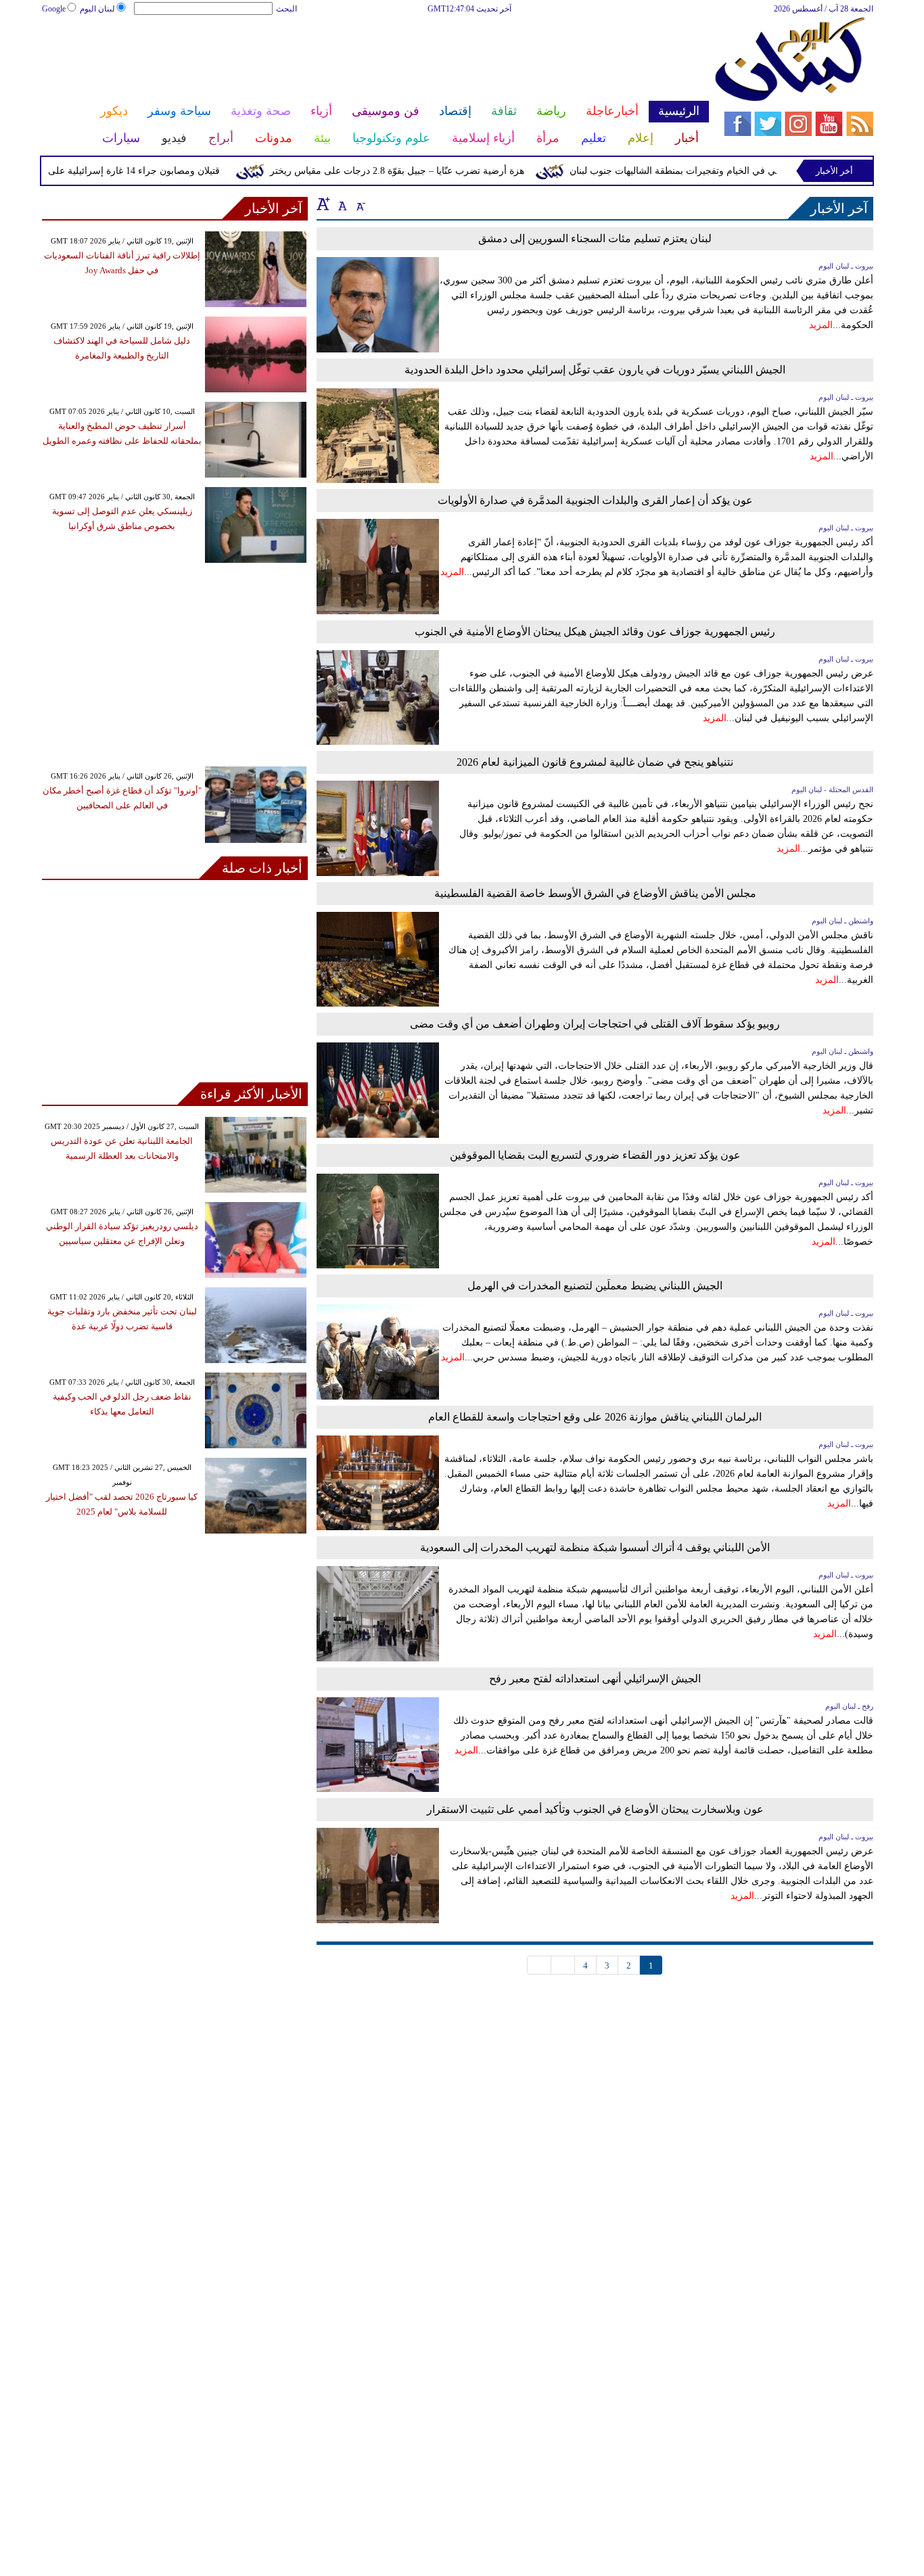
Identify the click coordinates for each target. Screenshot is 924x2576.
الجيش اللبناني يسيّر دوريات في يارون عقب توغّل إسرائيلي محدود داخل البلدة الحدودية (595, 370)
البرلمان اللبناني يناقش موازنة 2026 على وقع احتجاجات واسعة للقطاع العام (595, 1417)
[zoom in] (323, 204)
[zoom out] (360, 204)
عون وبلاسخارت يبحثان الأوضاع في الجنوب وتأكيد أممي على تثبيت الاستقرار (595, 1809)
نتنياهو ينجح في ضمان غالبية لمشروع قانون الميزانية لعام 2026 (595, 762)
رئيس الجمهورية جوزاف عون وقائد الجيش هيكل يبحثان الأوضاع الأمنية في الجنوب (595, 631)
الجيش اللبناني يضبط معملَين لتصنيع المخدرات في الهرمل (595, 1286)
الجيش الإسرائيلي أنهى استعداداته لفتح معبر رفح (595, 1679)
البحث (286, 9)
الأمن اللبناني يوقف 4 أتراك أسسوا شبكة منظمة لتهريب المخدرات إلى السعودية (595, 1547)
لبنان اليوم (97, 9)
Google (54, 9)
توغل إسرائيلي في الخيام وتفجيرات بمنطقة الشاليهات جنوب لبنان (727, 171)
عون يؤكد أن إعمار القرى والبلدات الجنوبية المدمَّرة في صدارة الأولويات (595, 500)
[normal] (341, 204)
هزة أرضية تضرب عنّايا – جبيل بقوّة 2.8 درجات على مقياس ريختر (426, 171)
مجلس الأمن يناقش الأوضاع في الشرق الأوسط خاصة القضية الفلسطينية (595, 893)
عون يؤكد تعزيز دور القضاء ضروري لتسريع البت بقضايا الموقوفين (595, 1155)
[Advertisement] (375, 60)
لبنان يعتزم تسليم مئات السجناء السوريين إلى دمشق (595, 238)
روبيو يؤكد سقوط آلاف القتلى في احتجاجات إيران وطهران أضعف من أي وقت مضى (595, 1024)
